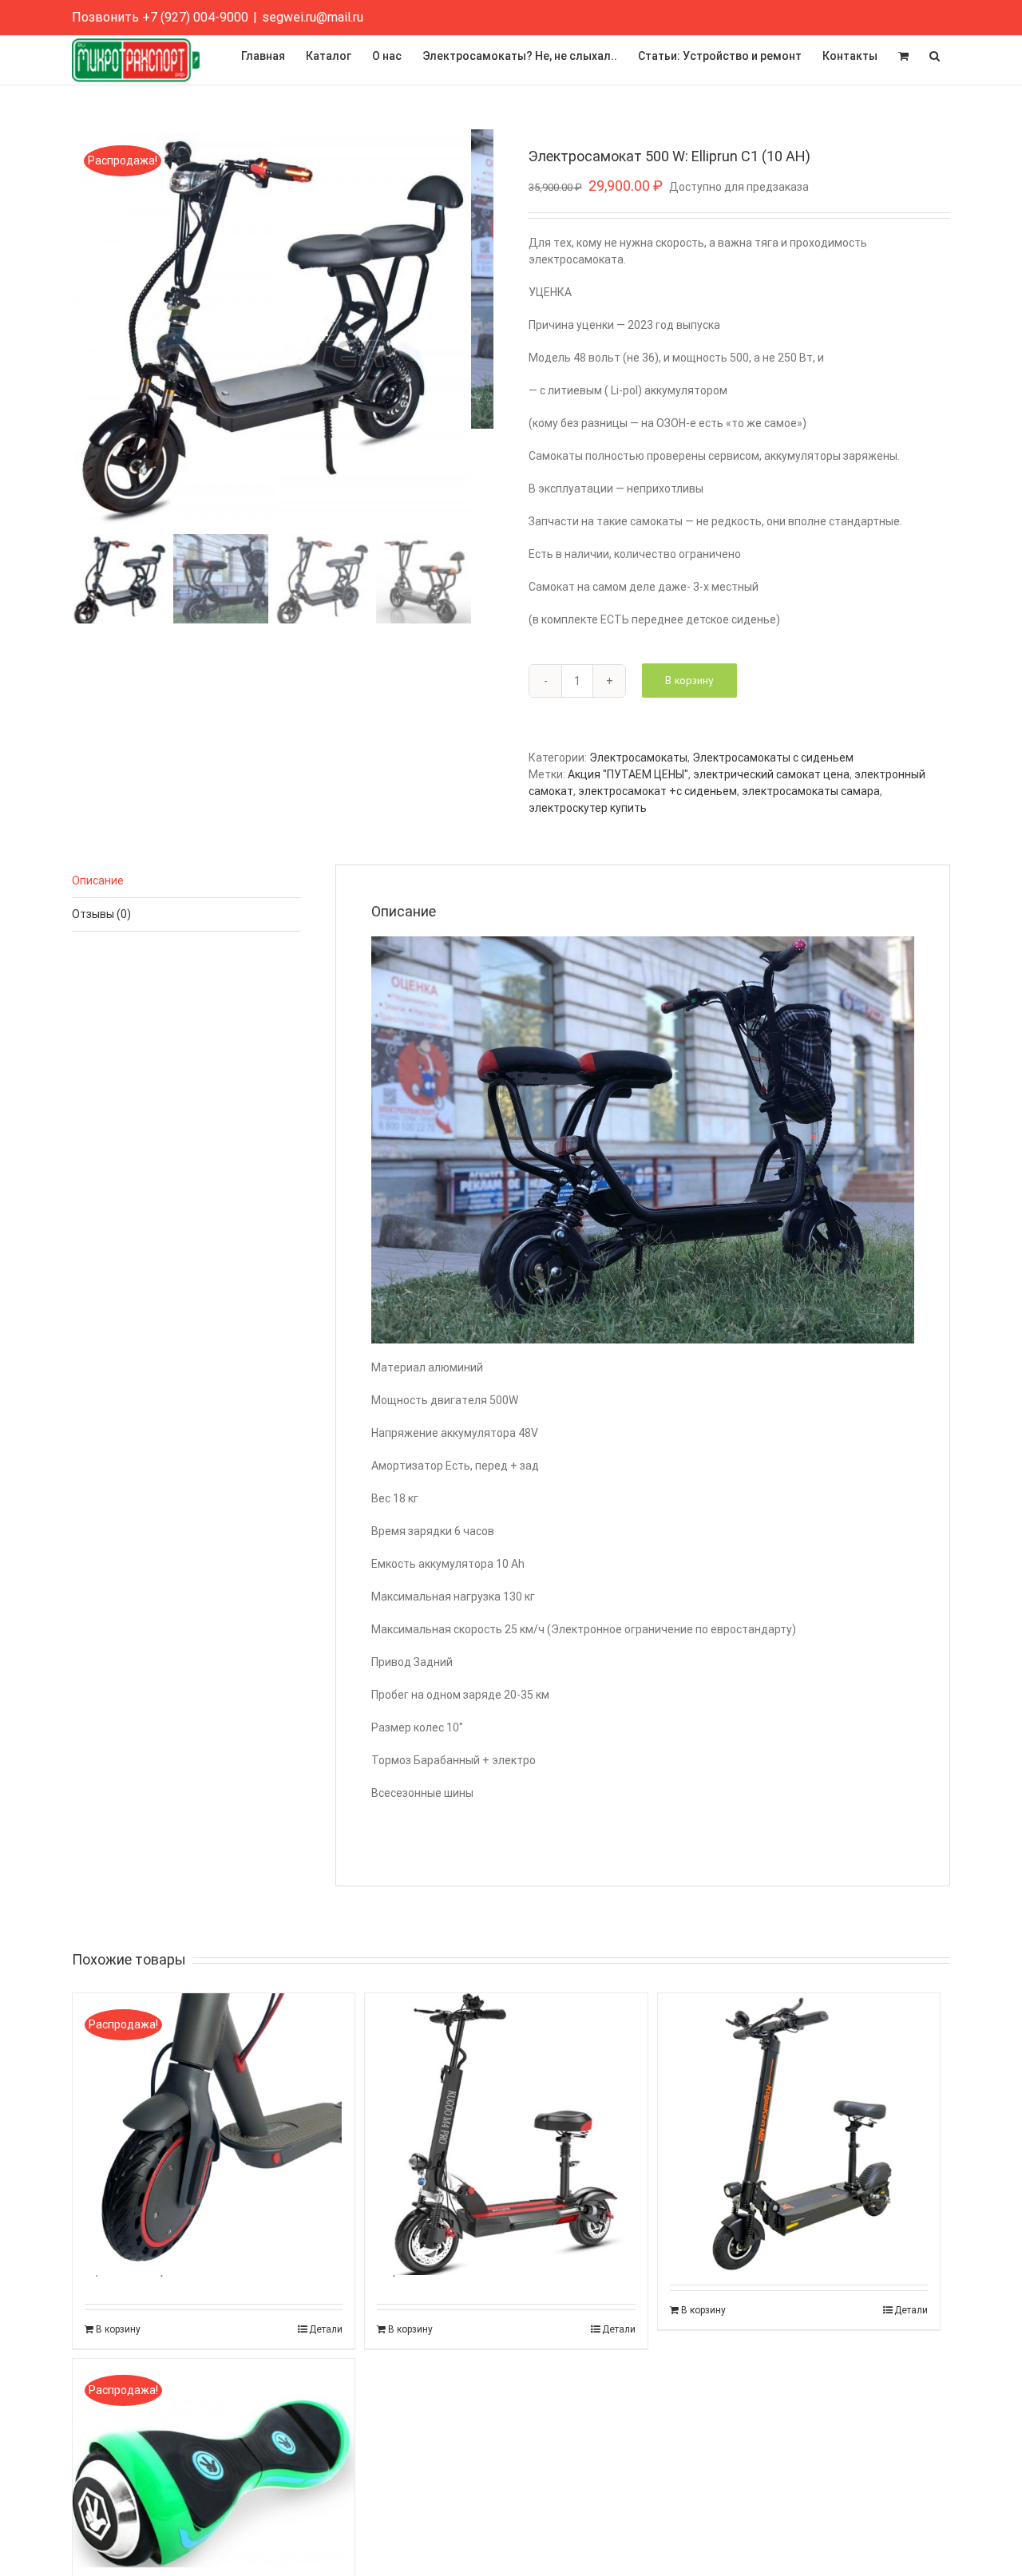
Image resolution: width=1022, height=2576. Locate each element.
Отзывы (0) (101, 914)
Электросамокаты (638, 758)
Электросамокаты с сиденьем (773, 758)
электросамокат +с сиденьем (658, 791)
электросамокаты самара (811, 791)
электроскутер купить (588, 808)
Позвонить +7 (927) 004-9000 (160, 17)
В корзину (689, 680)
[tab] (186, 881)
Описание (98, 880)
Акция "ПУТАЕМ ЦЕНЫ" (628, 774)
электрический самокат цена (771, 774)
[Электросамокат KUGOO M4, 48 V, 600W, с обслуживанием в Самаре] (506, 2099)
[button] (935, 56)
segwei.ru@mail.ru (313, 17)
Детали (326, 2329)
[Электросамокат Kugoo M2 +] (799, 2099)
